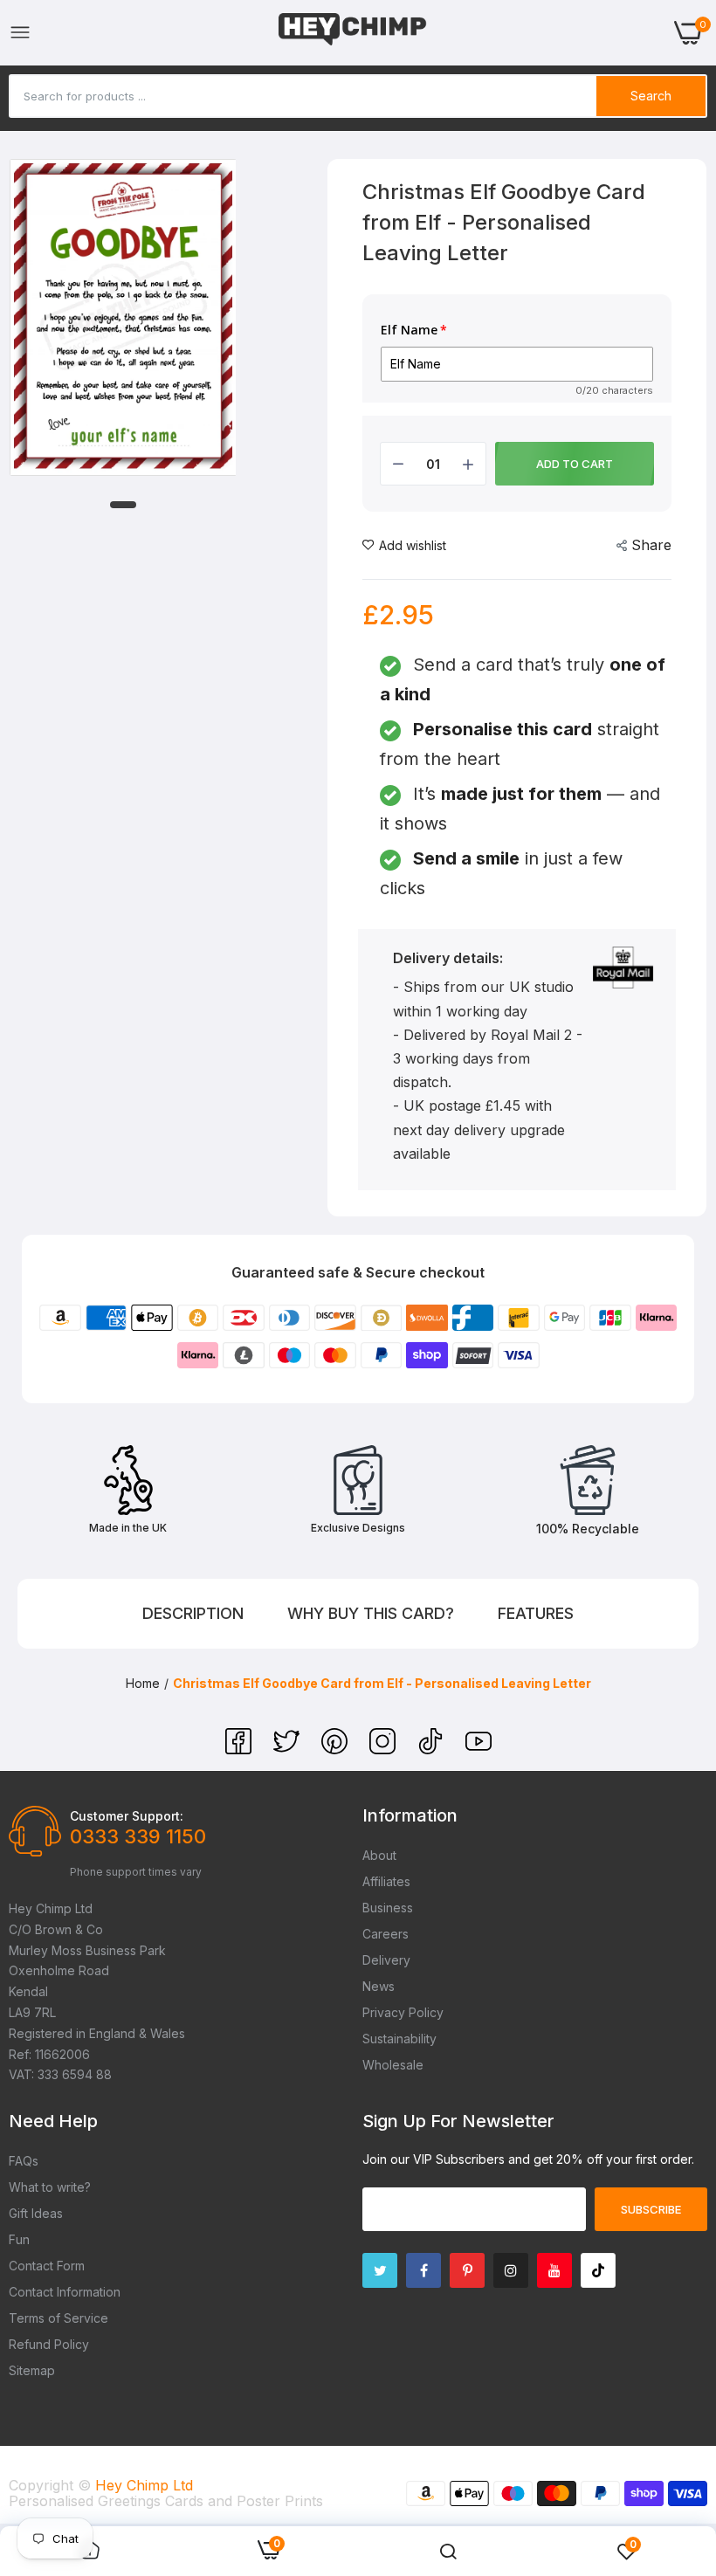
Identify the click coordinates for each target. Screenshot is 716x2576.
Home (143, 1683)
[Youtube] (554, 2270)
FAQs (24, 2161)
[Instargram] (511, 2270)
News (379, 1986)
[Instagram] (385, 1749)
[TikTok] (433, 1749)
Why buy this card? (371, 1613)
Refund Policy (49, 2344)
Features (536, 1613)
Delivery (386, 1960)
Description (193, 1613)
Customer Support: (127, 1816)
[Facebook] (241, 1749)
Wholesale (393, 2065)
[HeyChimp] (353, 33)
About (379, 1855)
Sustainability (399, 2039)
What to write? (50, 2187)
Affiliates (386, 1881)
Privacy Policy (403, 2012)
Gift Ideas (36, 2213)
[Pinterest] (337, 1749)
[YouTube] (478, 1749)
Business (388, 1908)
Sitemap (32, 2370)
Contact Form (47, 2266)
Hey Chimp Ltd (144, 2485)
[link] (448, 2552)
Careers (386, 1934)
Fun (19, 2239)
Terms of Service (59, 2318)
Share (651, 545)
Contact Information (65, 2292)
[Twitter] (289, 1749)
